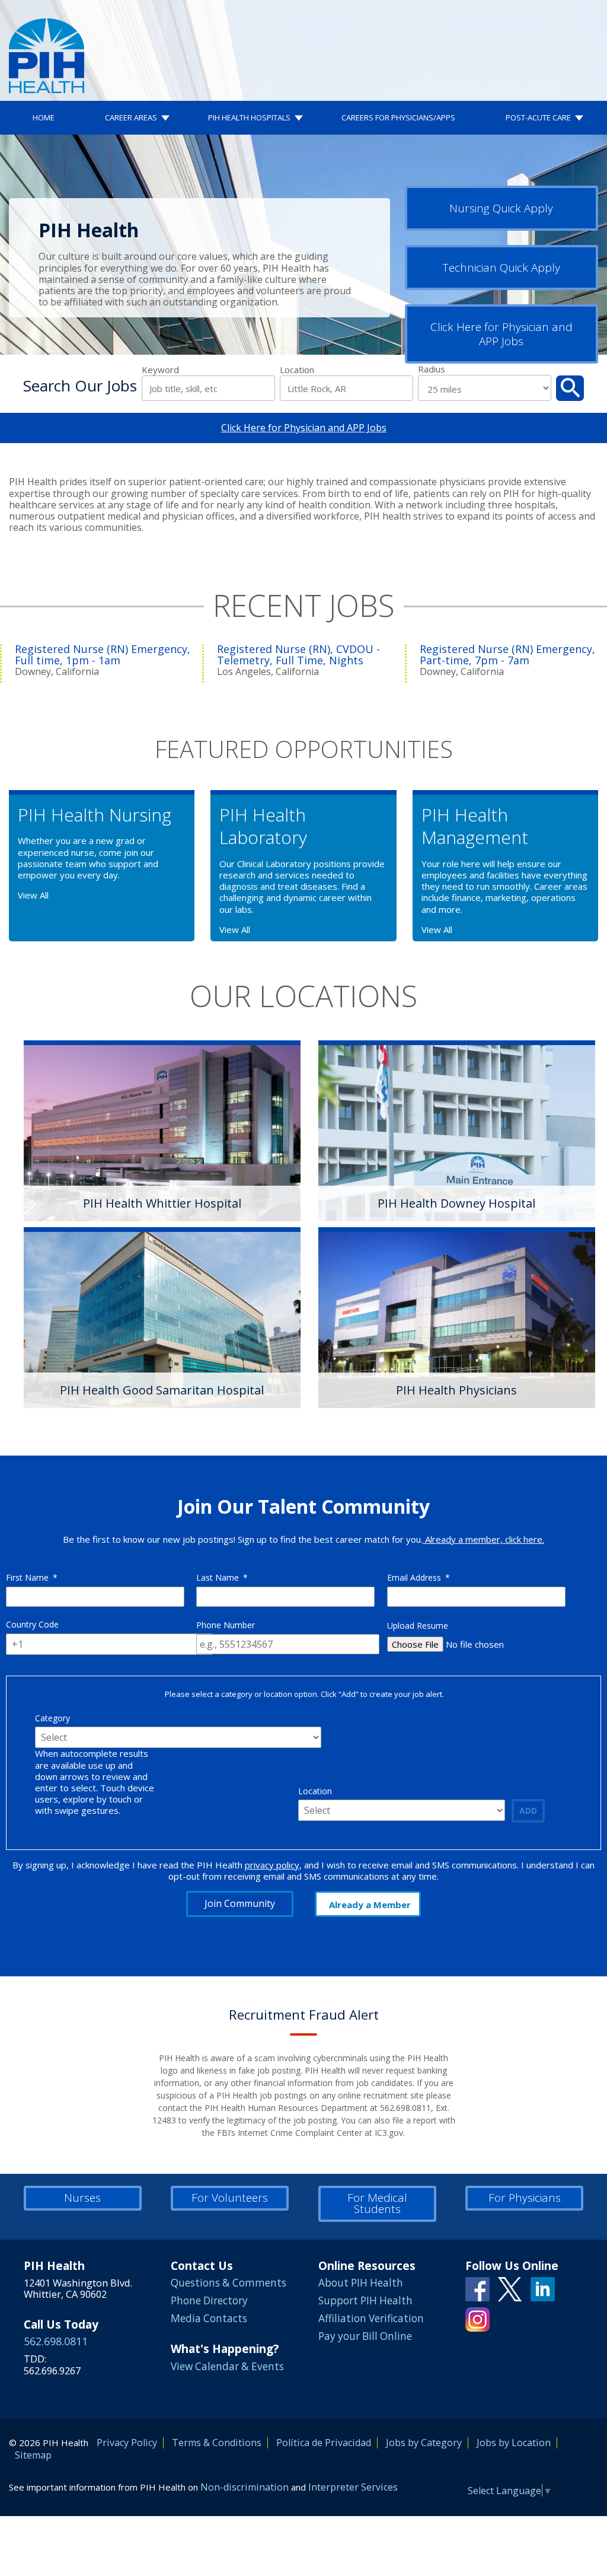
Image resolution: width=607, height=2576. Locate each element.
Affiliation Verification (371, 2318)
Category (52, 1718)
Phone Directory (209, 2300)
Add (528, 1811)
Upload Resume (418, 1625)
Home (44, 117)
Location (297, 370)
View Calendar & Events (227, 2366)
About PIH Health (361, 2283)
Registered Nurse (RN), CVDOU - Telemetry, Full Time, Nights (298, 655)
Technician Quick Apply (501, 268)
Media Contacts (209, 2318)
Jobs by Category (424, 2443)
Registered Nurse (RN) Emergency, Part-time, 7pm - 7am (507, 655)
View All (33, 895)
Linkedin (543, 2289)
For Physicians (525, 2198)
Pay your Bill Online (365, 2336)
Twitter (510, 2289)
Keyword (160, 370)
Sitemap (33, 2455)
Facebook (477, 2289)
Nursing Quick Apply (501, 208)
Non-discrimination (245, 2487)
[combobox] (346, 388)
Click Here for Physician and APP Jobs (501, 334)
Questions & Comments (229, 2283)
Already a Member (370, 1905)
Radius (432, 369)
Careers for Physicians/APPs (398, 117)
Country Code (32, 1624)
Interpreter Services (353, 2487)
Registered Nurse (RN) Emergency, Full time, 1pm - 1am (103, 655)
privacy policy (272, 1865)
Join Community (240, 1903)
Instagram (477, 2319)
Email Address (418, 1577)
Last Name (222, 1577)
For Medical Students (377, 2203)
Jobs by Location (514, 2443)
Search (570, 388)
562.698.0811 (56, 2341)
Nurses (82, 2198)
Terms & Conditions (217, 2443)
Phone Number (226, 1625)
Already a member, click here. (483, 1539)
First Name (32, 1577)
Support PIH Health (365, 2300)
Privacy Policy (127, 2443)
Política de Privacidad (324, 2443)
